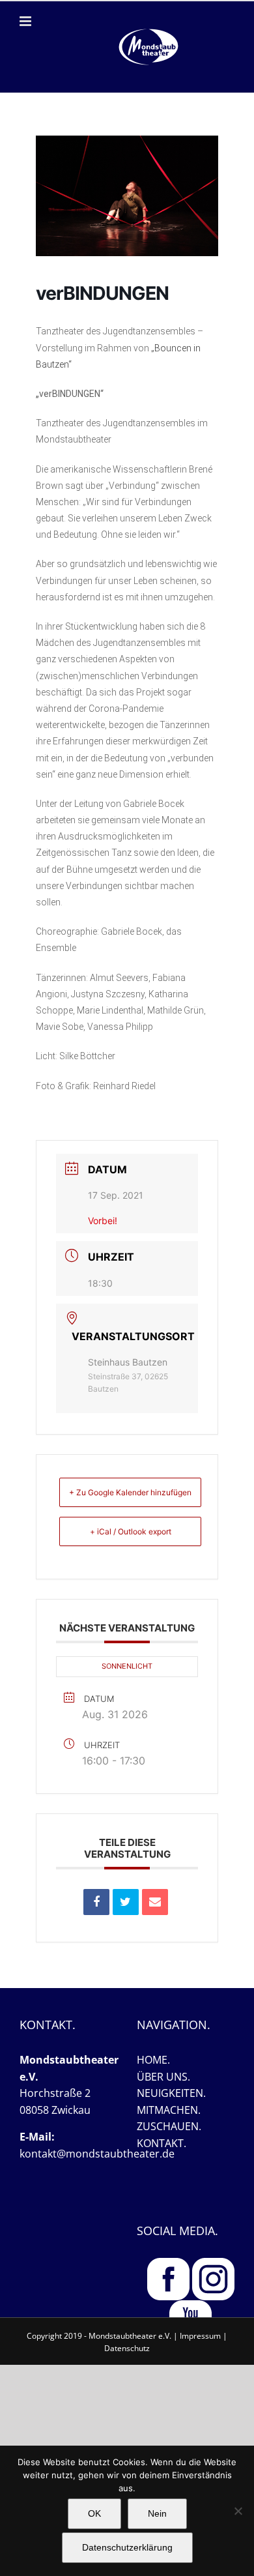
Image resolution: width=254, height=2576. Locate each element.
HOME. (153, 2060)
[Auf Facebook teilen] (96, 1902)
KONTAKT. (162, 2143)
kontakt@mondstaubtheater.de (97, 2154)
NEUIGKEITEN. (171, 2093)
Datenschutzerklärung (127, 2547)
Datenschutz (127, 2348)
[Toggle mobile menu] (26, 21)
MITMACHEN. (169, 2110)
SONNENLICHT (127, 1666)
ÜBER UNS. (163, 2077)
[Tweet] (126, 1902)
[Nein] (238, 2511)
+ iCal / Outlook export (131, 1531)
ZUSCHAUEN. (169, 2126)
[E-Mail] (155, 1902)
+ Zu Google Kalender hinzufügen (130, 1492)
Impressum (200, 2336)
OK (94, 2513)
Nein (157, 2513)
